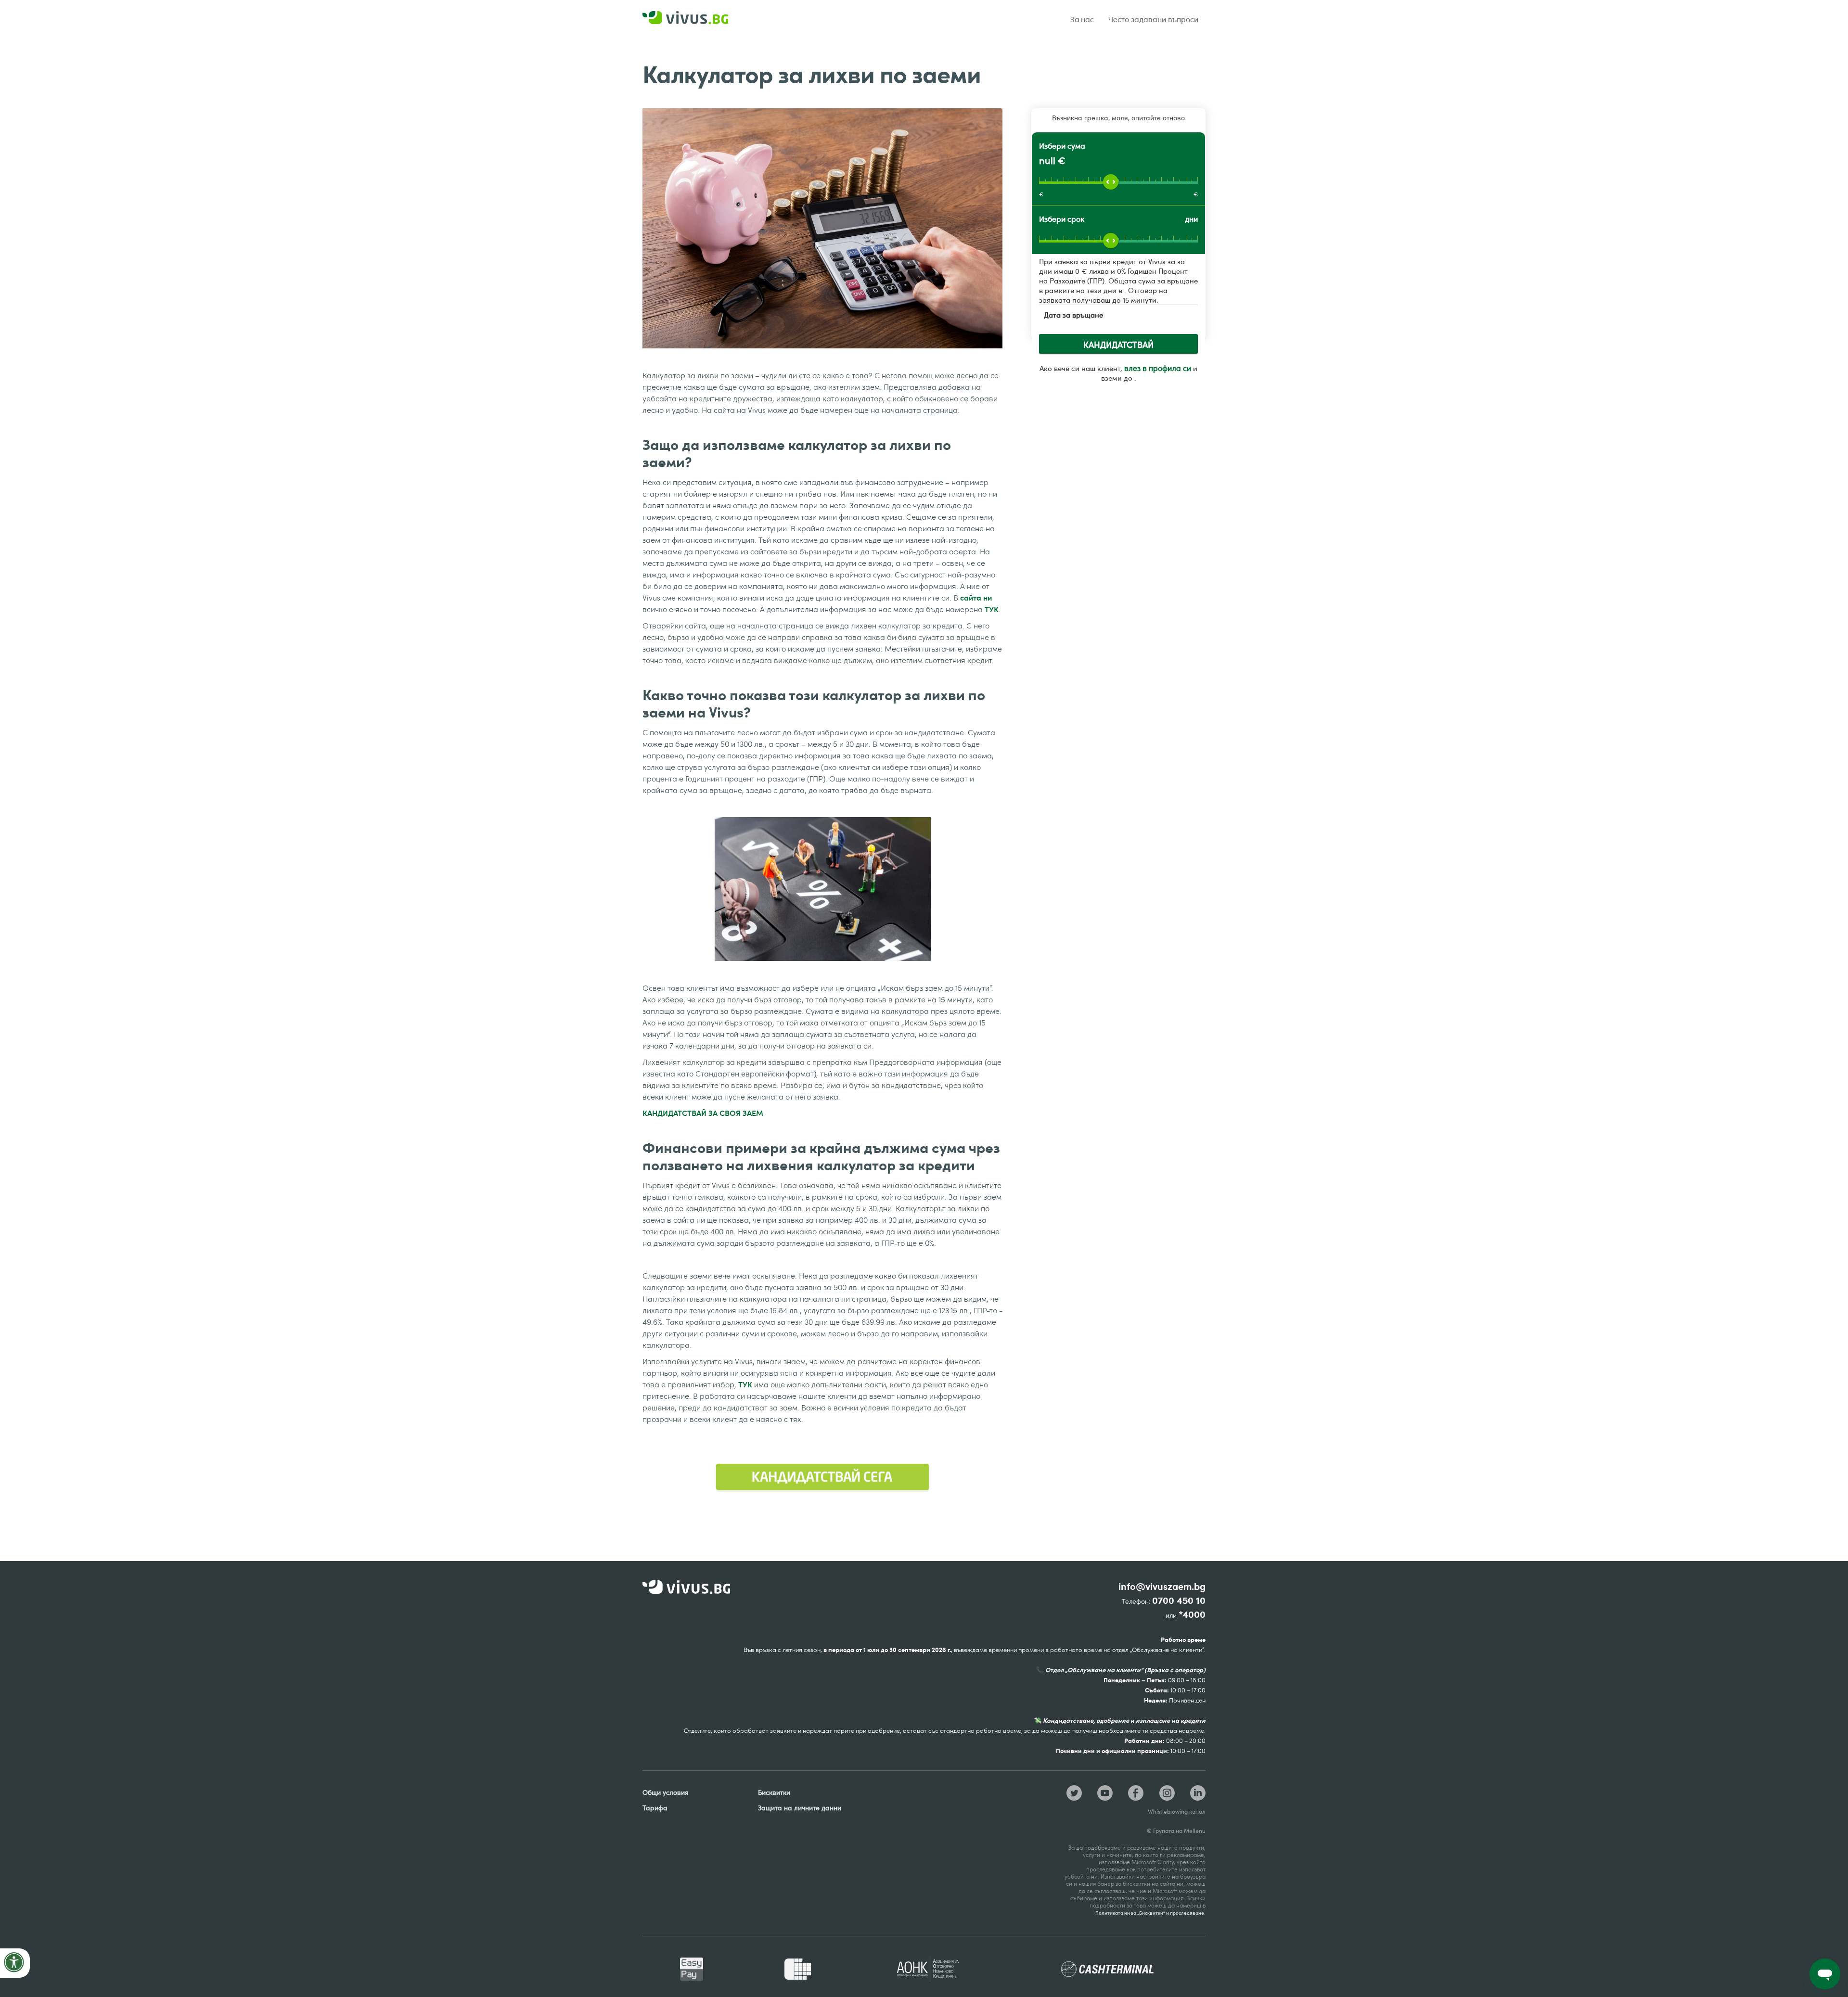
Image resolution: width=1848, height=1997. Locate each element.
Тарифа (655, 1808)
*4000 (1192, 1615)
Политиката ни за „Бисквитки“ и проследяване (1150, 1913)
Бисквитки (774, 1792)
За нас (1082, 19)
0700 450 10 (1179, 1601)
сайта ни (976, 597)
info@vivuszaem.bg (1162, 1587)
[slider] (1111, 182)
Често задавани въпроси (1153, 19)
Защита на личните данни (800, 1808)
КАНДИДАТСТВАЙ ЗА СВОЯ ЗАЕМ (703, 1113)
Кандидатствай (1118, 345)
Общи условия (666, 1792)
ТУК (992, 609)
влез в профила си (1158, 368)
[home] (698, 19)
